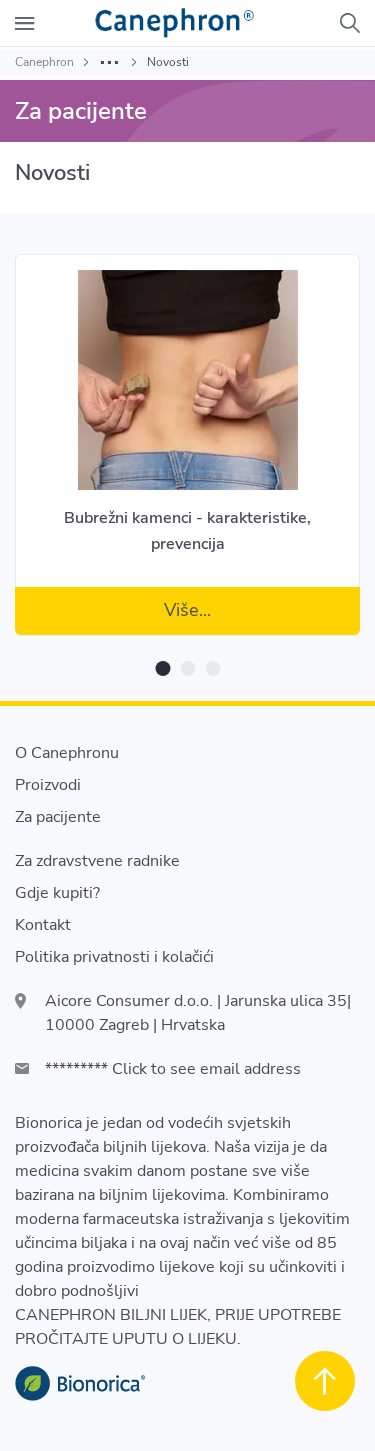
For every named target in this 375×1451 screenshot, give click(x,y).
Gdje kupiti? (57, 893)
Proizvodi (48, 785)
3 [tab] (212, 668)
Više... (187, 610)
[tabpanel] (187, 432)
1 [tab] (162, 668)
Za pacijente (58, 817)
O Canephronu (67, 753)
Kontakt (43, 925)
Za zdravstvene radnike (97, 861)
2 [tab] (187, 668)
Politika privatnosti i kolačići (114, 957)
